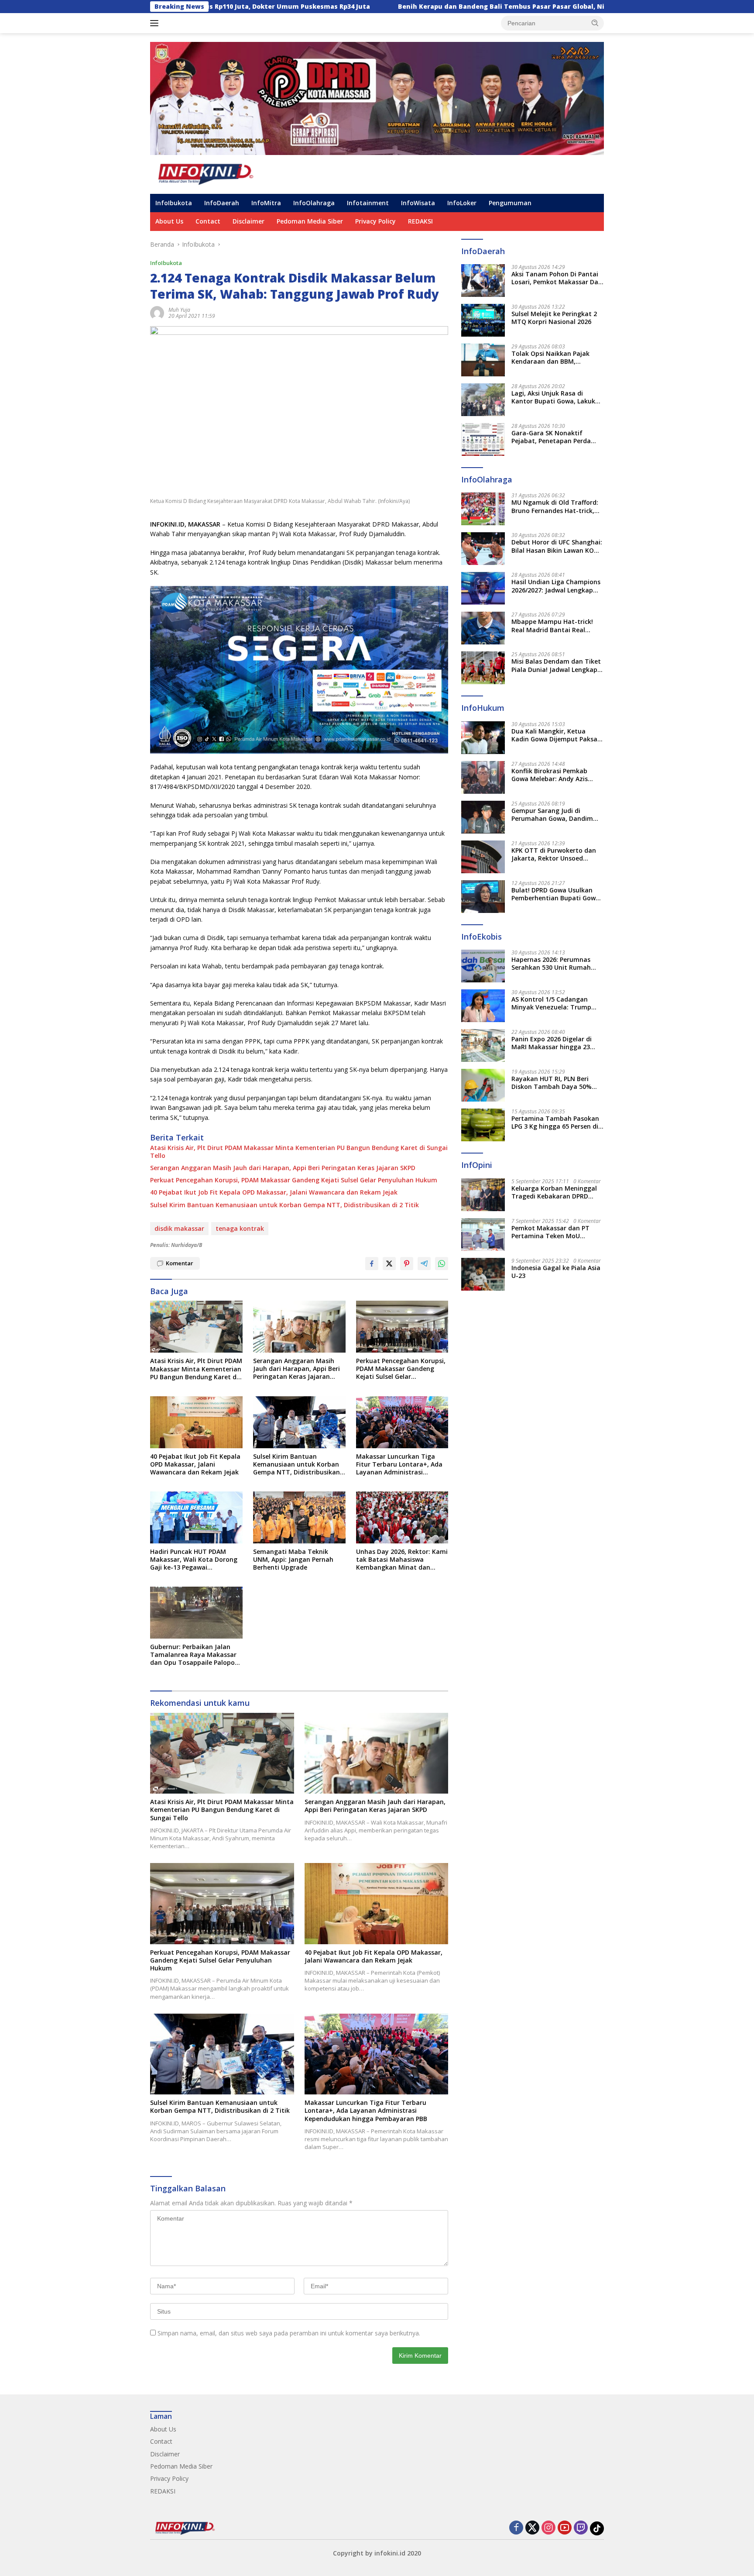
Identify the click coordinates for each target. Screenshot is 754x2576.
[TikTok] (597, 2528)
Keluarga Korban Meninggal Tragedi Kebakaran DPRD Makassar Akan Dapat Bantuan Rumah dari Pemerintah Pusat (554, 1192)
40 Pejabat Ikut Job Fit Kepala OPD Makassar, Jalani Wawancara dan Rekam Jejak (274, 1192)
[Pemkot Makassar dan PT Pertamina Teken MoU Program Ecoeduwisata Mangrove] (483, 1235)
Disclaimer (248, 221)
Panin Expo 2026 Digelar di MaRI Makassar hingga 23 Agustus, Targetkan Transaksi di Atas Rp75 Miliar (556, 1043)
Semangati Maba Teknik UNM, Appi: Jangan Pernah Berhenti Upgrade (293, 1560)
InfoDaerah (222, 203)
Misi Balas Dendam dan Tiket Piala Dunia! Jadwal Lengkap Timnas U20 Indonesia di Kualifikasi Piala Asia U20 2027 (557, 665)
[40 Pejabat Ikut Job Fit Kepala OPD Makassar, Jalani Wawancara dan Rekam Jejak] (196, 1422)
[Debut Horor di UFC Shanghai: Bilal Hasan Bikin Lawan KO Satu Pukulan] (483, 549)
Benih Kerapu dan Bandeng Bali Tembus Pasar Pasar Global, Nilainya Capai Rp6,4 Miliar (402, 7)
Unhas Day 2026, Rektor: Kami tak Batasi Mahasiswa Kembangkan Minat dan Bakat (402, 1560)
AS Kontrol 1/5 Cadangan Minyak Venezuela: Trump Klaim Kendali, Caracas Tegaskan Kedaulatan (551, 1003)
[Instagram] (548, 2528)
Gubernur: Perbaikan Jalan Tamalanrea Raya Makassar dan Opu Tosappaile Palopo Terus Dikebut (193, 1655)
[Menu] (156, 23)
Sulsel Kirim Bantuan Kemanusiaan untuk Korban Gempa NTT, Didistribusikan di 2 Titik (284, 1205)
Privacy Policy (375, 221)
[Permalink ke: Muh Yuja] (157, 312)
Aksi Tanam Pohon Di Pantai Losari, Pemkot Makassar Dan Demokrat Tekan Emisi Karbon (557, 278)
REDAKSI (420, 221)
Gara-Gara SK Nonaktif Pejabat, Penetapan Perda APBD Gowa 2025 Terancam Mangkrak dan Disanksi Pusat (557, 437)
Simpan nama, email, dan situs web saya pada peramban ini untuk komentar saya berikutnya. (289, 2333)
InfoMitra (266, 203)
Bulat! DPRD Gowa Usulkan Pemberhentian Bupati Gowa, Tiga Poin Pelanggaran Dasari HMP (557, 894)
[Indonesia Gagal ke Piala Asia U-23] (483, 1274)
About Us (169, 221)
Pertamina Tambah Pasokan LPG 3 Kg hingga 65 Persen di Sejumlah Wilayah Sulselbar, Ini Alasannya (555, 1123)
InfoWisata (418, 203)
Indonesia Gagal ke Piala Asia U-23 (556, 1272)
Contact (208, 221)
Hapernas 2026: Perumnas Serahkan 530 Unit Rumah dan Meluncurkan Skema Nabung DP (551, 964)
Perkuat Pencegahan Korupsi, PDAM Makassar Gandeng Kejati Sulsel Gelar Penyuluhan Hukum (294, 1180)
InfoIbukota (174, 203)
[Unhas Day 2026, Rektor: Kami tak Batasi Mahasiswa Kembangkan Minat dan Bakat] (402, 1517)
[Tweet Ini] (389, 1264)
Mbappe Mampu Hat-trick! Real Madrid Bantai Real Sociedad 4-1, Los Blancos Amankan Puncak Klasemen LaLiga (554, 626)
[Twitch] (581, 2528)
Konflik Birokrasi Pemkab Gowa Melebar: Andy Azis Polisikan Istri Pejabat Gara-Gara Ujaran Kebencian (554, 775)
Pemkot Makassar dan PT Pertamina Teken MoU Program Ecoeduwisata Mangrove (550, 1232)
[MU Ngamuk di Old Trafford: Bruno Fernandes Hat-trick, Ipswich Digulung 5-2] (483, 509)
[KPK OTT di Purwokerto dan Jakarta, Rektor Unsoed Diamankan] (483, 857)
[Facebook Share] (372, 1264)
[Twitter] (532, 2528)
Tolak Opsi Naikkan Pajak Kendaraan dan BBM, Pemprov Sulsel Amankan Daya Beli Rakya (550, 358)
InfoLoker (462, 203)
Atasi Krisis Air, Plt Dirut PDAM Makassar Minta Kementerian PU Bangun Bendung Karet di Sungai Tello (299, 1152)
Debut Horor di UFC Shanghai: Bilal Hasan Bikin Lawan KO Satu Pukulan (557, 546)
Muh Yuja (179, 310)
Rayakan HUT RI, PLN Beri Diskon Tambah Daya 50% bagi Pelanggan (552, 1083)
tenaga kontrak (240, 1228)
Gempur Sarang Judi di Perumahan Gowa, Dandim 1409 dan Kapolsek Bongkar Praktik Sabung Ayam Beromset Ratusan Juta (554, 815)
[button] (595, 23)
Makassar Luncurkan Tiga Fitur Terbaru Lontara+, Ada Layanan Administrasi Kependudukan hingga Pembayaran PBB (399, 1465)
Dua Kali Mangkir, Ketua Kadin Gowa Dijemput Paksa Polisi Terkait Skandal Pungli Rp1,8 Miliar (555, 735)
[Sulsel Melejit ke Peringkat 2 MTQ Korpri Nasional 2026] (483, 320)
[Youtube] (565, 2528)
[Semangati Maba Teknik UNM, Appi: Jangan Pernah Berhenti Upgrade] (299, 1517)
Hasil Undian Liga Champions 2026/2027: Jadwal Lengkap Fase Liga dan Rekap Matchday (556, 586)
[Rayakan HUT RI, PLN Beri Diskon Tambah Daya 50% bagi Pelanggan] (483, 1085)
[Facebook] (516, 2528)
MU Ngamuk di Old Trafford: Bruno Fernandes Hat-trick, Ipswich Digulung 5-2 (555, 506)
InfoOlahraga (314, 203)
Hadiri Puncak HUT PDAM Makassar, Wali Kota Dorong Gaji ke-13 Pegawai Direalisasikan (194, 1560)
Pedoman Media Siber (310, 221)
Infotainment (368, 203)
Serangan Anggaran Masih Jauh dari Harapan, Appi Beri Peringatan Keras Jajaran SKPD (283, 1168)
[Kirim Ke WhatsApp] (442, 1264)
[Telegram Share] (424, 1264)
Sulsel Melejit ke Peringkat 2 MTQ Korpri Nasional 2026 (554, 318)
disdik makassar (179, 1228)
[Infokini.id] (213, 174)
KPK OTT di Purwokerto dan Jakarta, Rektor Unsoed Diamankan (554, 854)
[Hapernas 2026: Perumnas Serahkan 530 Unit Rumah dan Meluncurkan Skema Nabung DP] (483, 966)
